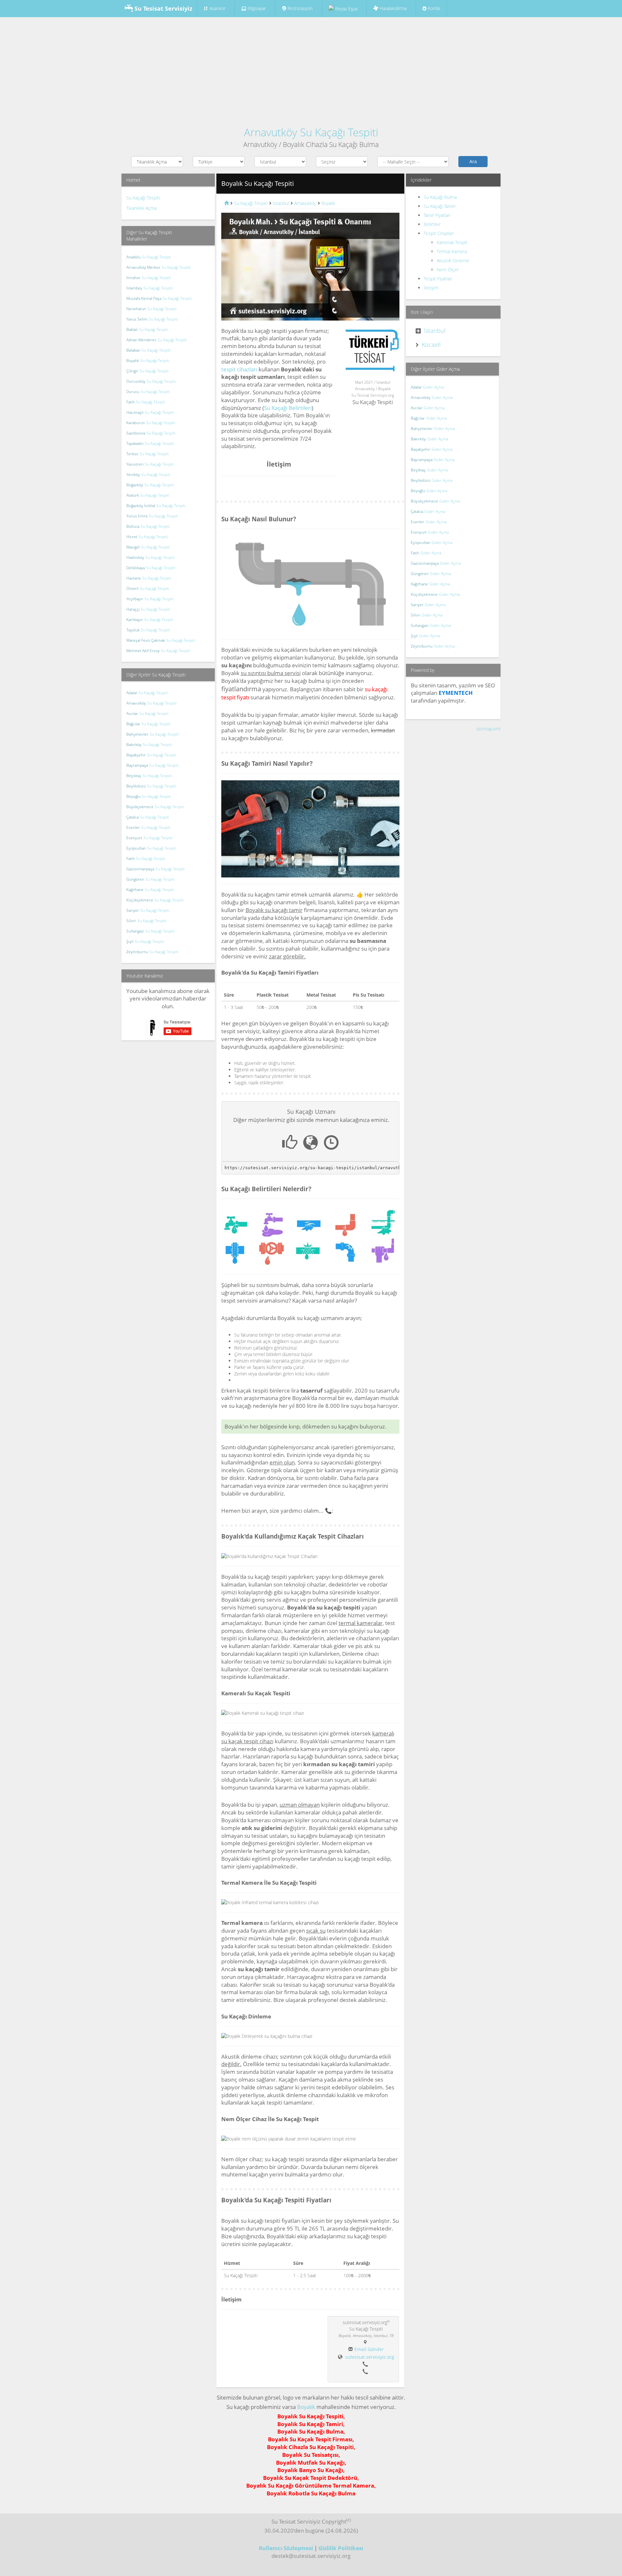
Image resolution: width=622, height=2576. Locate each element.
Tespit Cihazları (439, 233)
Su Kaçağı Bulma (440, 197)
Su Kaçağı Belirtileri (288, 408)
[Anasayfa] (226, 203)
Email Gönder (369, 2349)
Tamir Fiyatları (437, 215)
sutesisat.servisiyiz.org (370, 2357)
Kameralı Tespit (452, 242)
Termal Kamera (452, 251)
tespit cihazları (239, 369)
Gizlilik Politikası (341, 2548)
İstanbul (435, 331)
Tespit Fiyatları (438, 279)
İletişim (431, 288)
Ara (473, 161)
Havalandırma (392, 8)
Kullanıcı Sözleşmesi (286, 2548)
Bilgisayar (256, 8)
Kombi (433, 8)
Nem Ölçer (448, 270)
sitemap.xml (488, 729)
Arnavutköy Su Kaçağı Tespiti (311, 132)
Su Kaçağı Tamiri (440, 206)
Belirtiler (432, 224)
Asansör (217, 8)
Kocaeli (431, 345)
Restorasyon (299, 8)
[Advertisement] (311, 69)
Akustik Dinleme (453, 260)
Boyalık (306, 2407)
